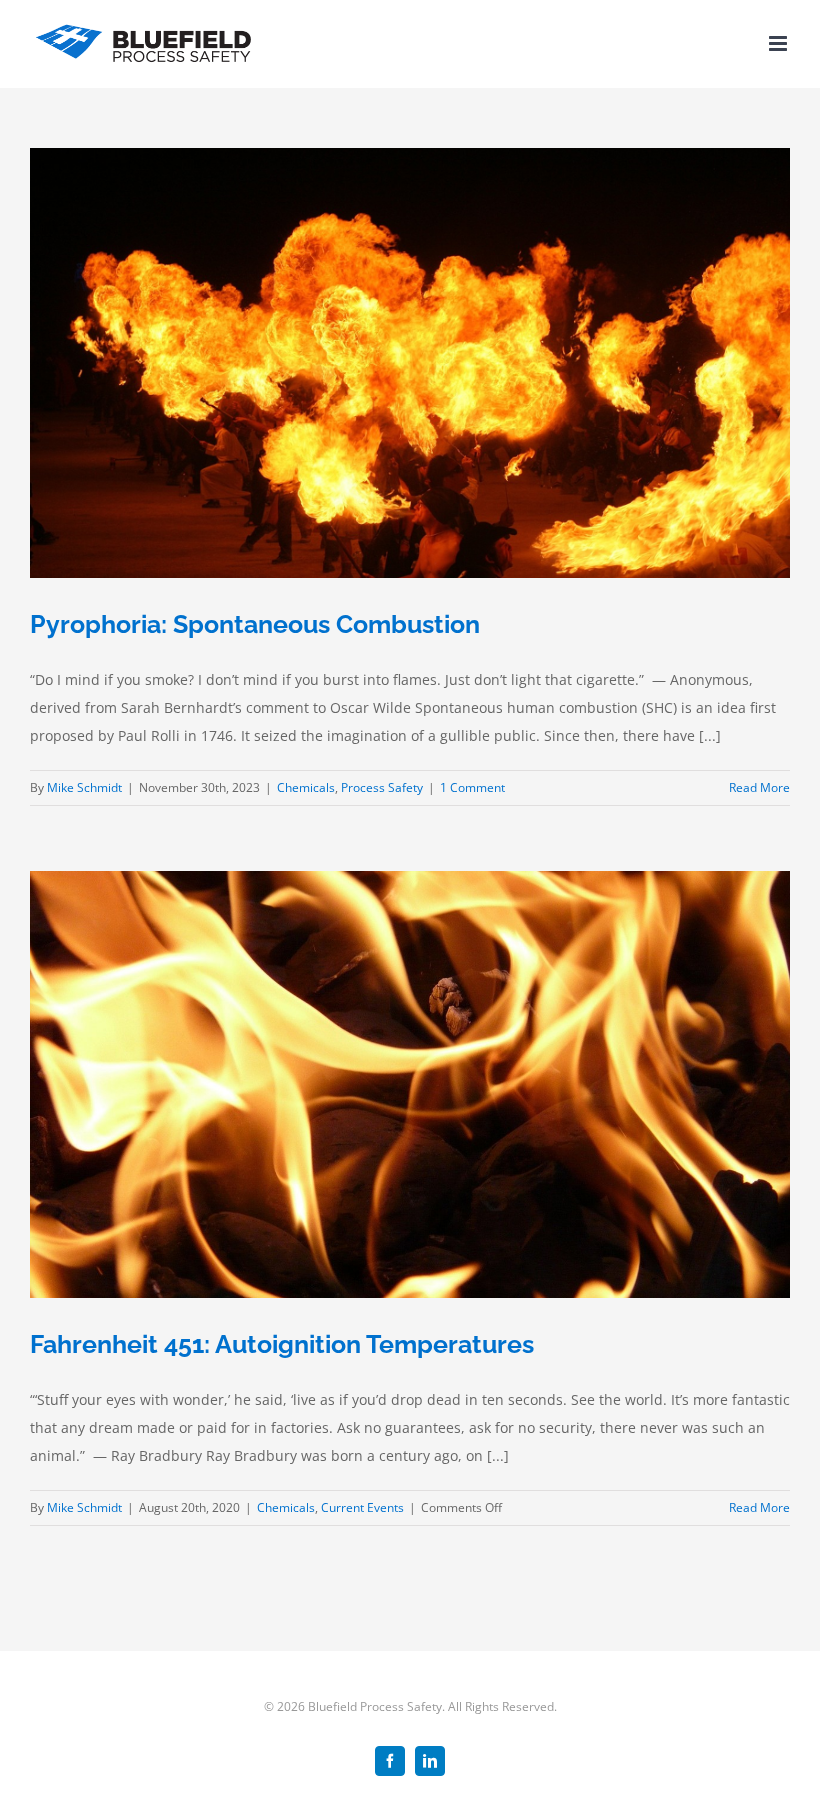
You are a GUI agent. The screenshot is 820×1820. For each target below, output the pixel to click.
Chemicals (306, 787)
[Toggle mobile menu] (779, 43)
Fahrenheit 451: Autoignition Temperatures (282, 1344)
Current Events (362, 1507)
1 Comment (472, 787)
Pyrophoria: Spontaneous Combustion (255, 624)
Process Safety (382, 787)
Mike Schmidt (84, 787)
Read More (759, 787)
